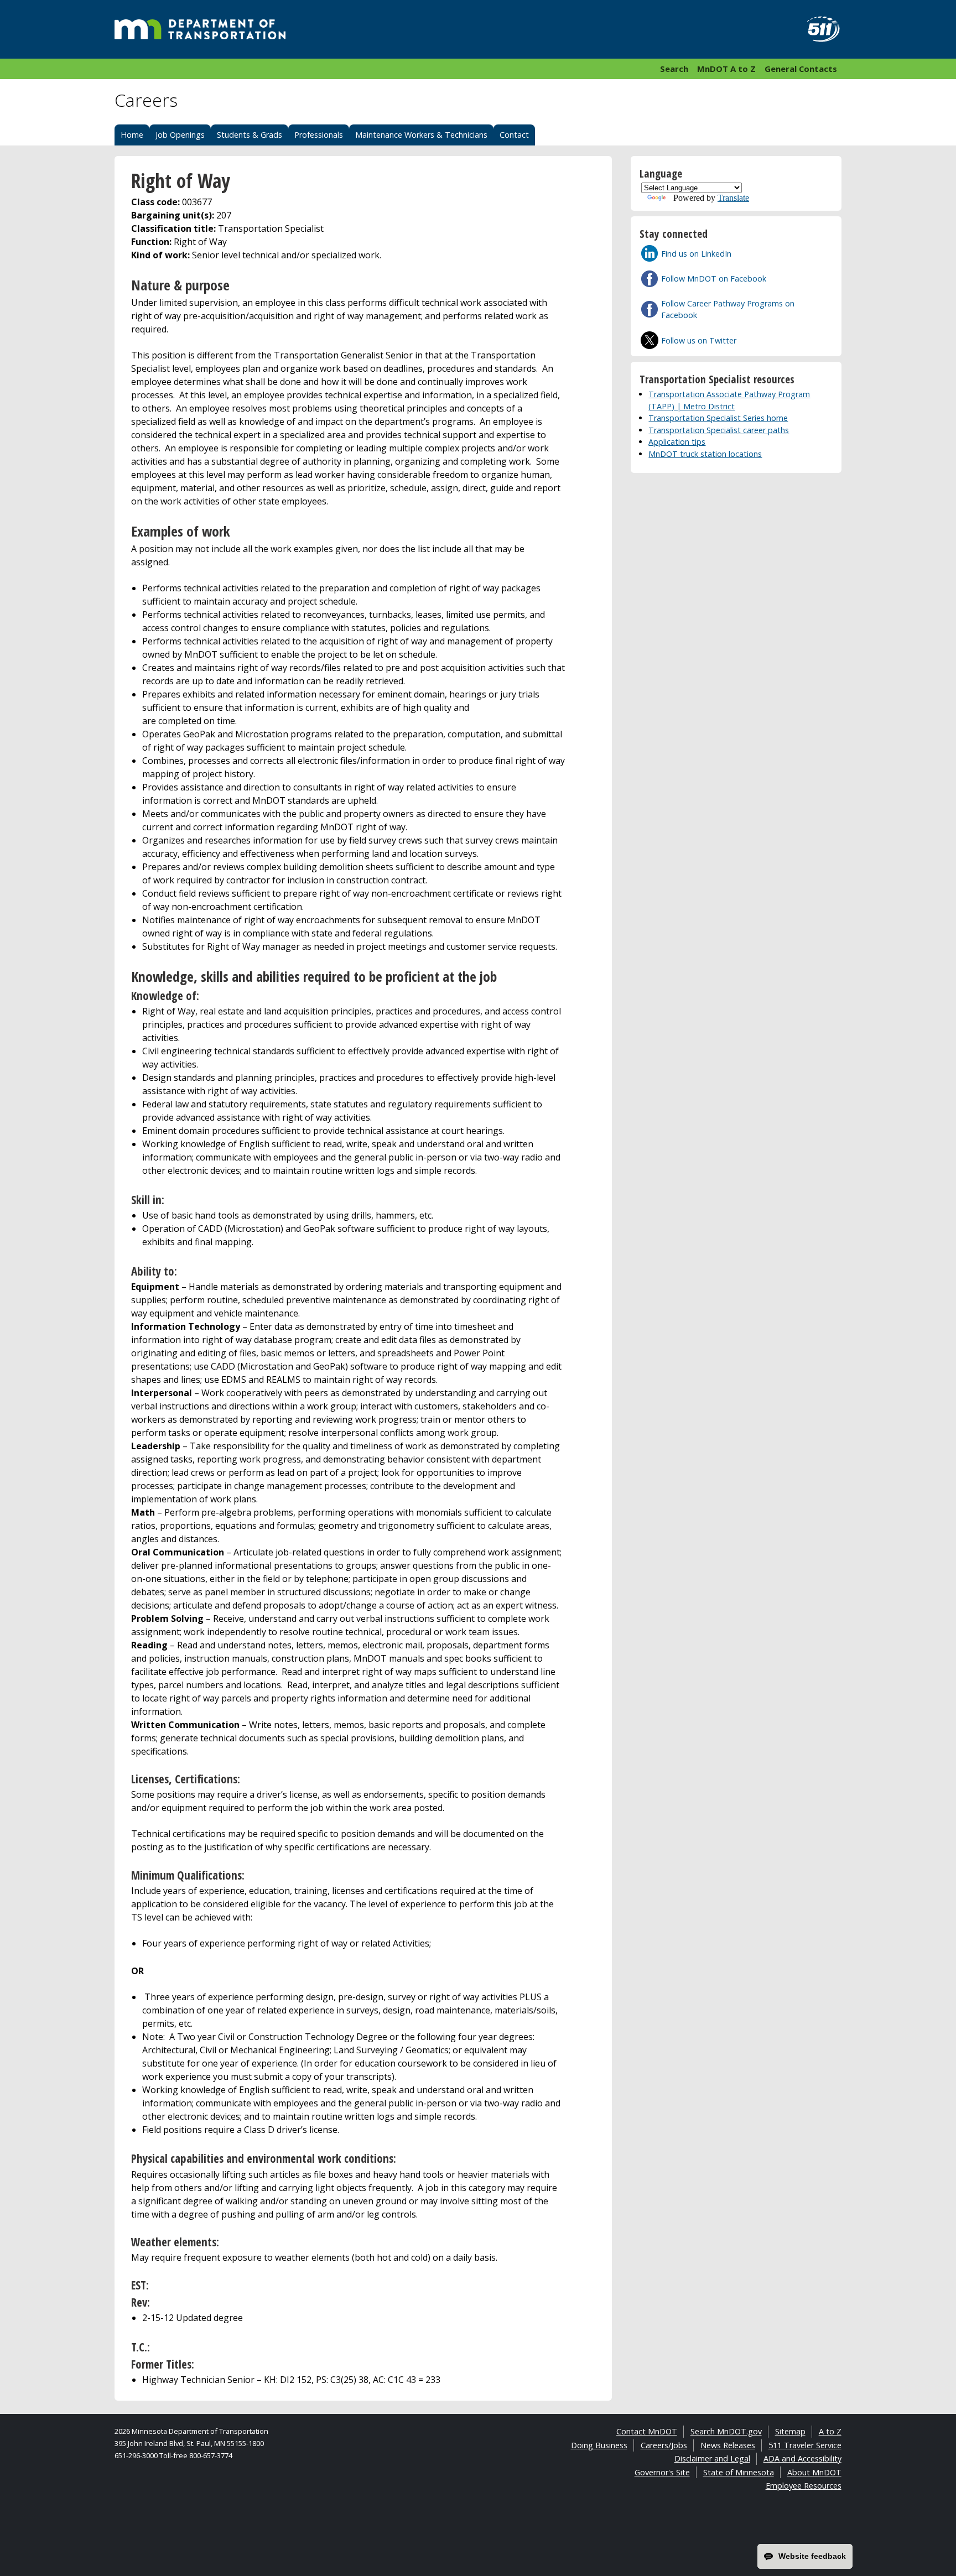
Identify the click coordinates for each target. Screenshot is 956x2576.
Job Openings (180, 135)
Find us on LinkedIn (696, 254)
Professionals (319, 135)
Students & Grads (250, 135)
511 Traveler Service (805, 2445)
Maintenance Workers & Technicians (421, 135)
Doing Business (599, 2445)
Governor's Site (662, 2472)
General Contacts (801, 69)
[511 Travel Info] (817, 29)
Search (674, 69)
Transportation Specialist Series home (718, 418)
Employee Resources (804, 2486)
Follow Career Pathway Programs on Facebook (728, 309)
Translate (733, 198)
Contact (514, 135)
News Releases (728, 2445)
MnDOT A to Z (726, 69)
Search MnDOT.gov (726, 2431)
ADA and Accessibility (802, 2458)
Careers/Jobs (664, 2445)
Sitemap (790, 2431)
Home (132, 135)
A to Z (830, 2431)
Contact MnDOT (647, 2431)
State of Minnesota (739, 2472)
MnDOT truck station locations (705, 454)
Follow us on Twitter (699, 340)
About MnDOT (814, 2472)
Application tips (677, 442)
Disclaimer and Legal (712, 2458)
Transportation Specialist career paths (719, 430)
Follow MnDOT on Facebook (714, 279)
